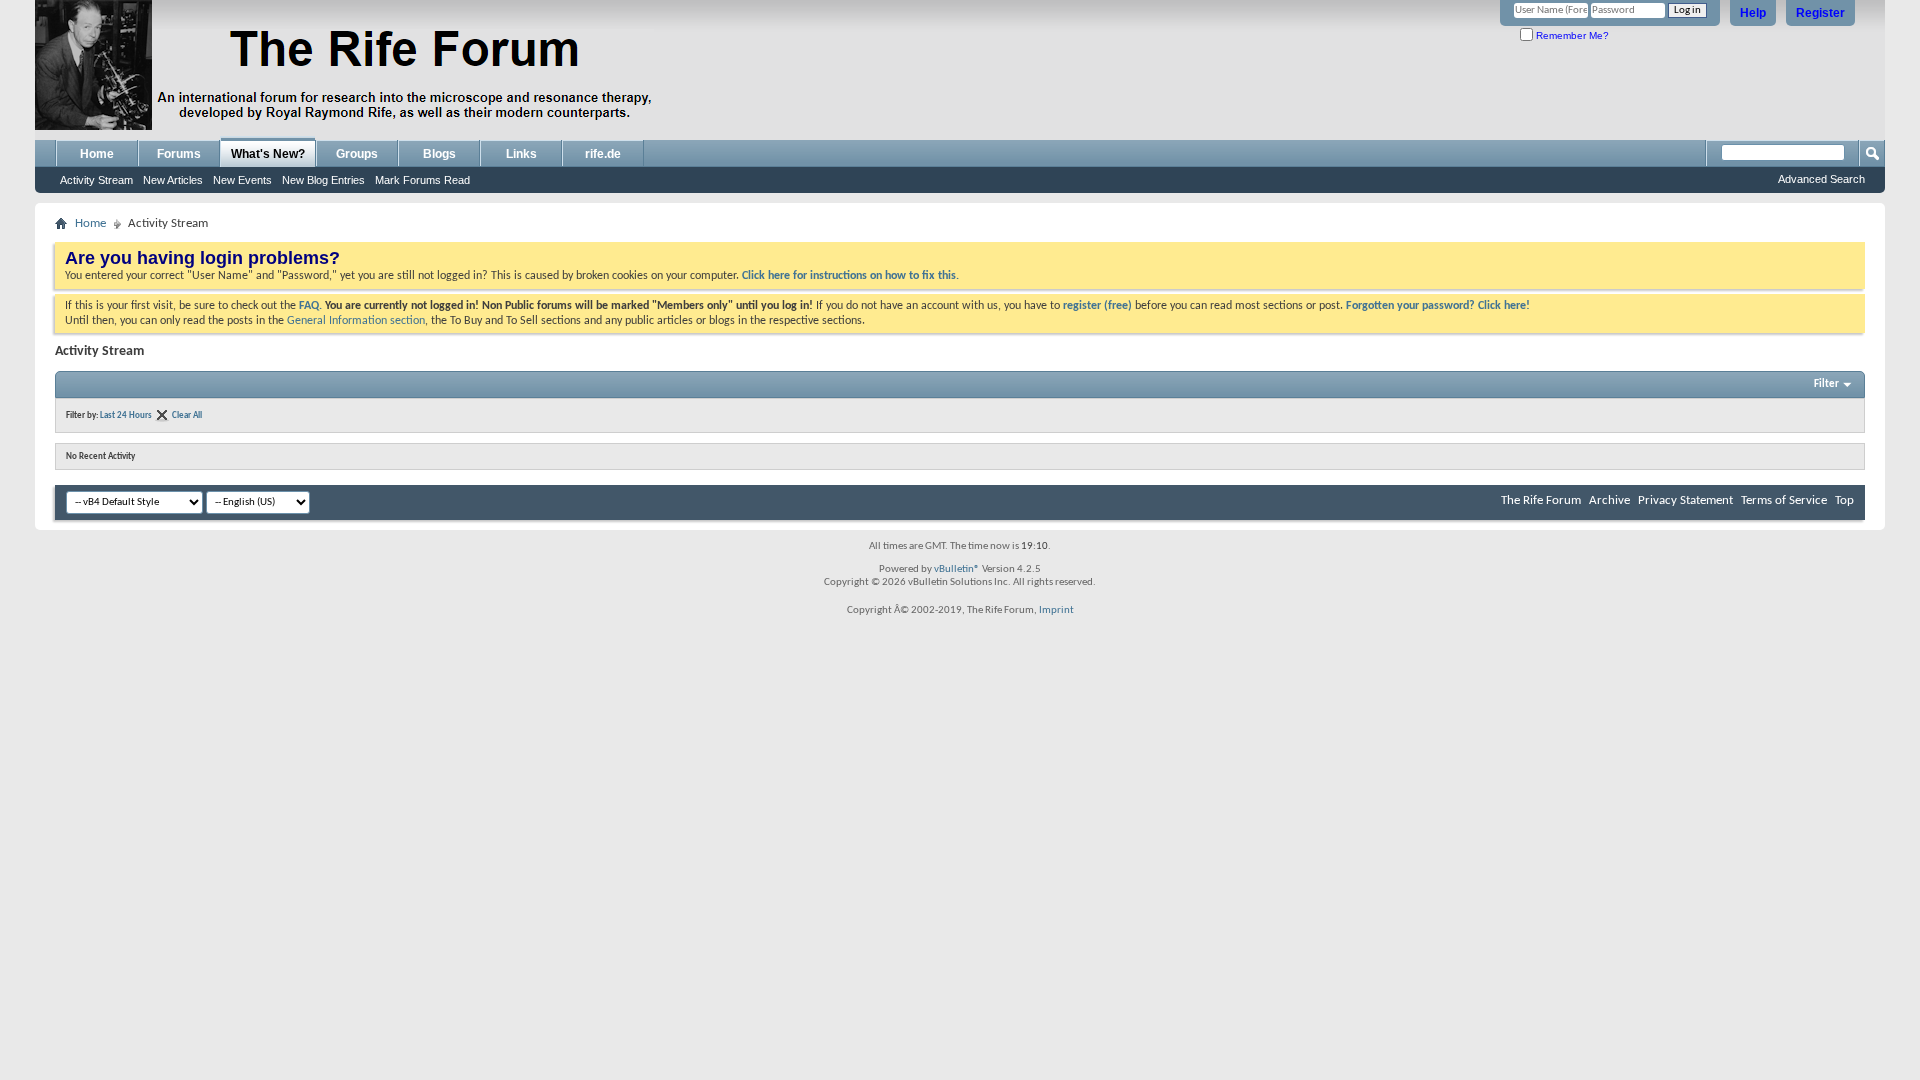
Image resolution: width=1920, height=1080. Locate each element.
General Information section (356, 321)
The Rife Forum (1541, 500)
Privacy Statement (1685, 500)
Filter (1826, 384)
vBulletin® (957, 569)
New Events (242, 180)
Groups (357, 154)
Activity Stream (96, 180)
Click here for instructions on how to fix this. (850, 276)
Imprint (1056, 610)
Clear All (187, 415)
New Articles (173, 180)
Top (1844, 500)
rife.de (603, 154)
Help (1753, 13)
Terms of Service (1784, 500)
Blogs (439, 154)
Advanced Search (1821, 179)
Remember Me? (1571, 35)
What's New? (268, 154)
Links (521, 154)
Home (97, 154)
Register (1820, 13)
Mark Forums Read (422, 180)
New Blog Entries (323, 180)
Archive (1609, 500)
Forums (179, 154)
